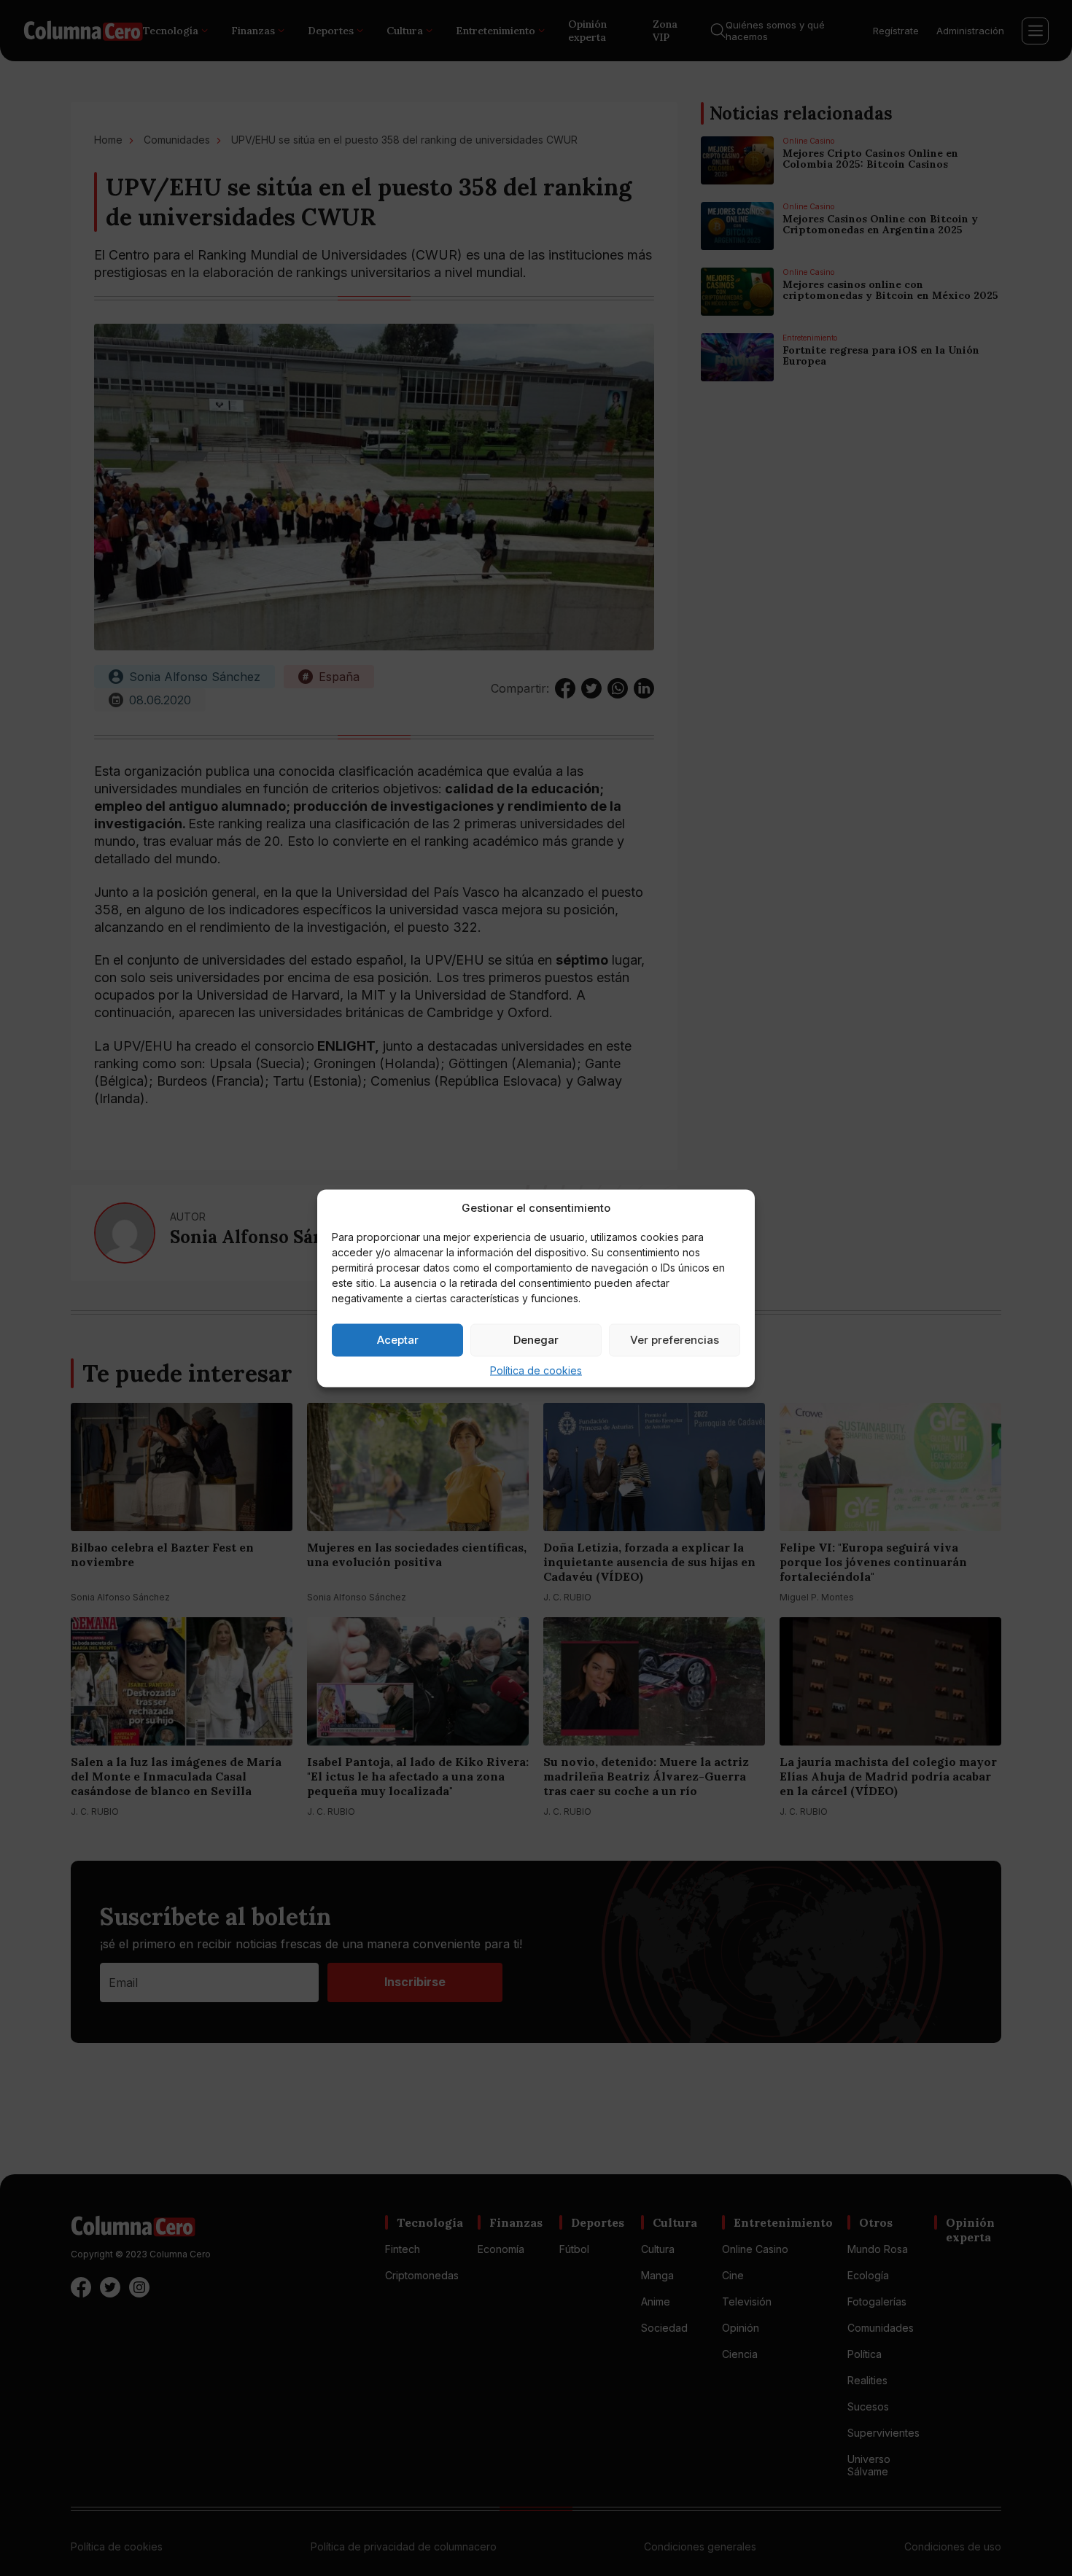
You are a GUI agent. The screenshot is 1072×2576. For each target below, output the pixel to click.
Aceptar (398, 1340)
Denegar (536, 1340)
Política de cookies (536, 1370)
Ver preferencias (675, 1340)
